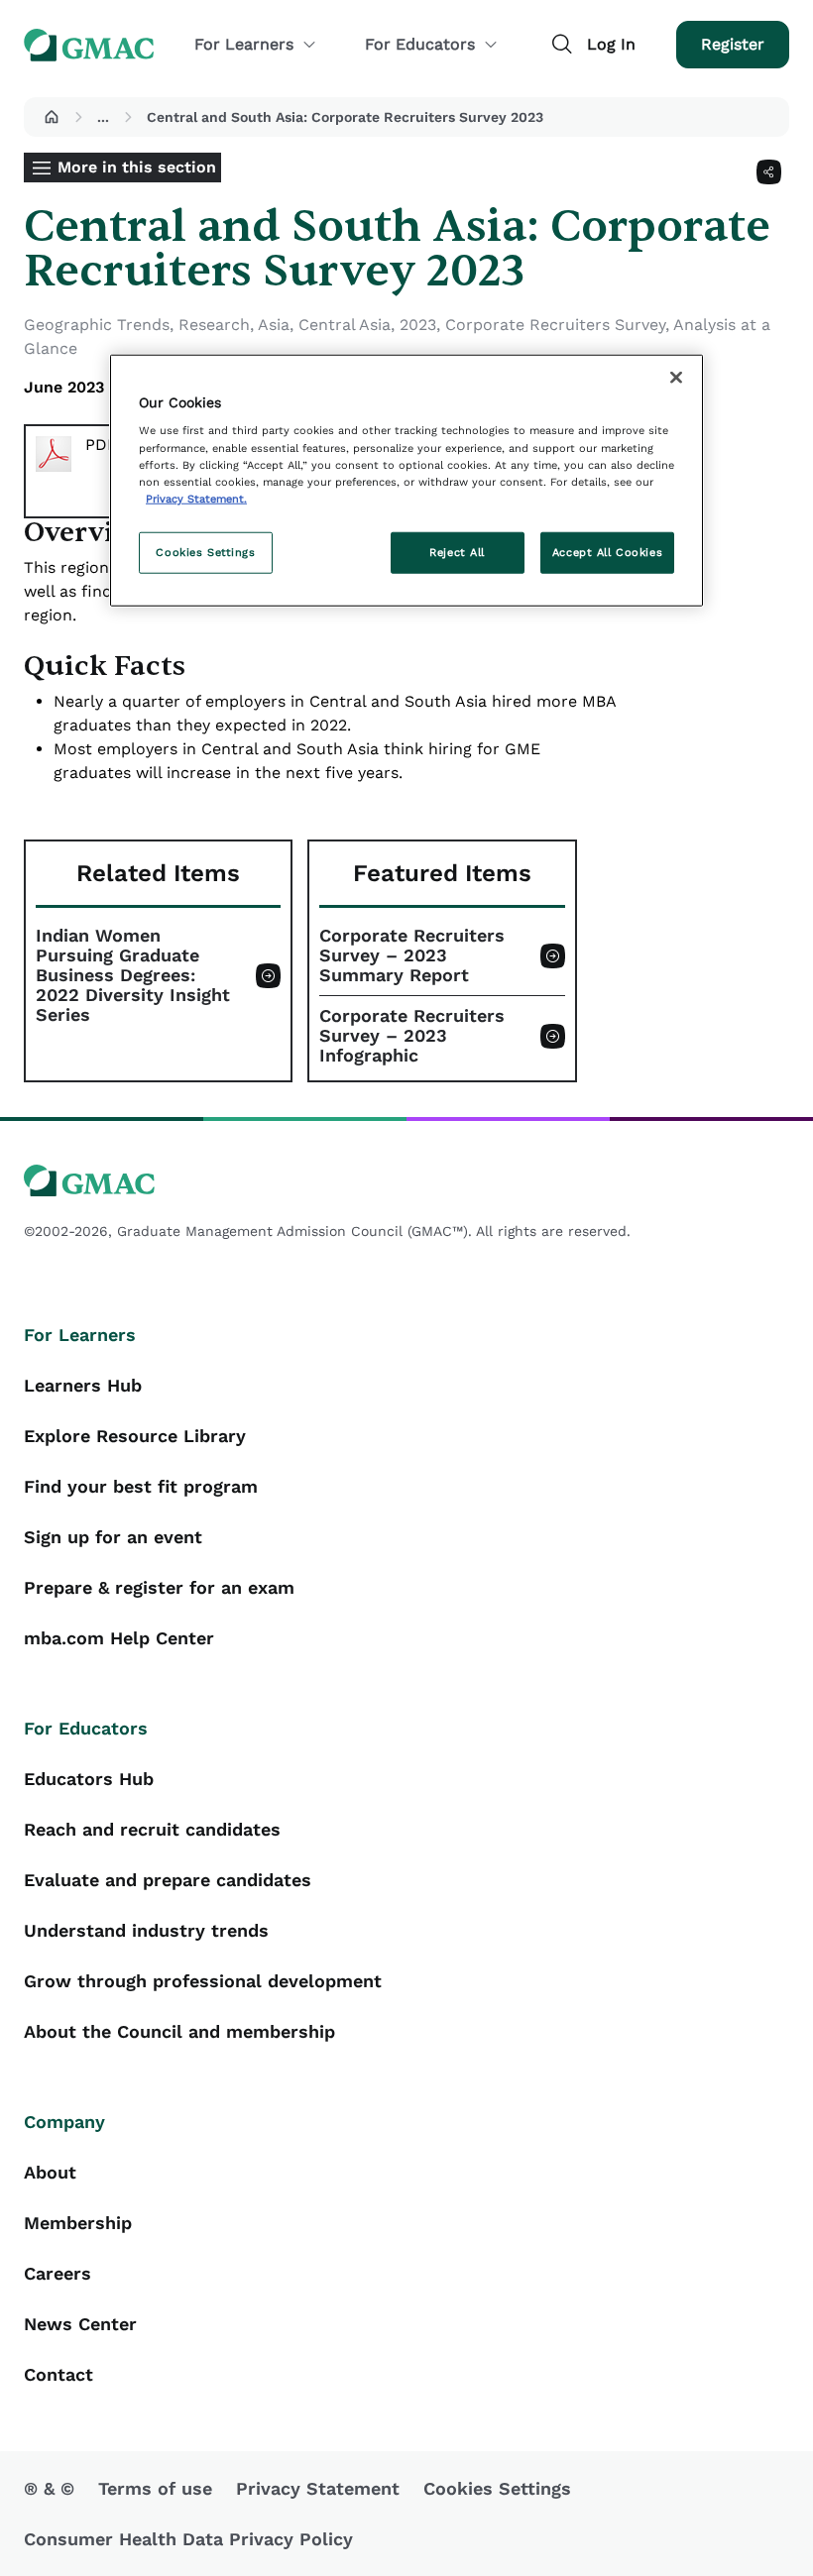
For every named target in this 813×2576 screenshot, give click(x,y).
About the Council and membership (179, 2031)
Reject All (457, 551)
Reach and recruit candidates (152, 1829)
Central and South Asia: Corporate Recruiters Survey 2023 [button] (345, 117)
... (103, 117)
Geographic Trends (97, 325)
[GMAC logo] (406, 1181)
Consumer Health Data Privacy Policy (188, 2539)
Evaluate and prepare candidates (168, 1880)
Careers (58, 2273)
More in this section (137, 167)
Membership (78, 2223)
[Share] (769, 172)
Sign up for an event (113, 1537)
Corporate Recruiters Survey (555, 325)
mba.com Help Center (119, 1638)
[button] (52, 117)
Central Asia (345, 325)
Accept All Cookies (607, 551)
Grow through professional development (203, 1981)
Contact (58, 2374)
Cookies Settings (205, 551)
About (50, 2172)
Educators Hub (89, 1779)
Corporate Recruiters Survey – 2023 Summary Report (412, 955)
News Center (80, 2324)
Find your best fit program (141, 1486)
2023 (418, 325)
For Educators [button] (420, 44)
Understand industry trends (146, 1930)
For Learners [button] (244, 44)
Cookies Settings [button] (497, 2488)
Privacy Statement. (196, 498)
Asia (274, 325)
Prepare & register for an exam (159, 1587)
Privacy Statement (318, 2488)
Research (214, 325)
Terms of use (155, 2488)
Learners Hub (83, 1385)
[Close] (676, 378)
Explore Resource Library (135, 1436)
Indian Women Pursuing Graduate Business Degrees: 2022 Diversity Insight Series (133, 975)
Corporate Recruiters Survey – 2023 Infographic (412, 1036)
